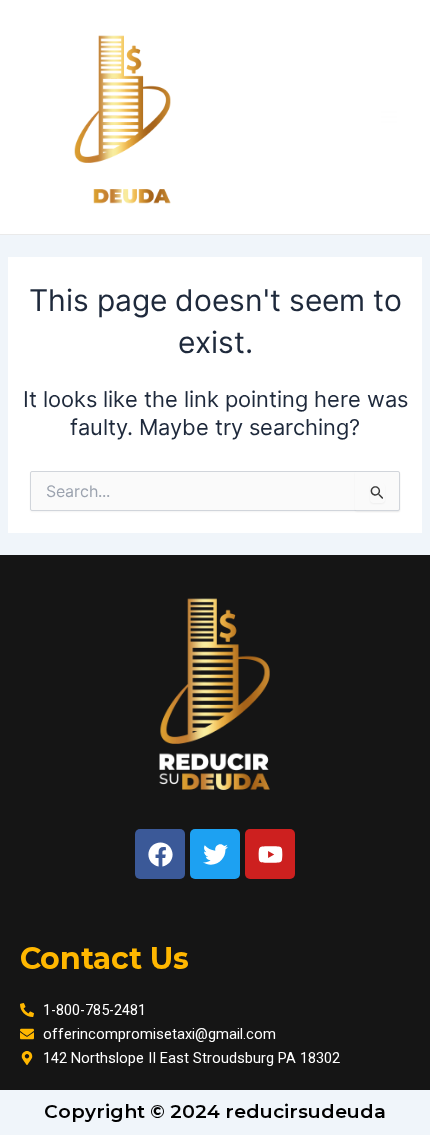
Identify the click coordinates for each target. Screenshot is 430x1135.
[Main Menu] (389, 117)
